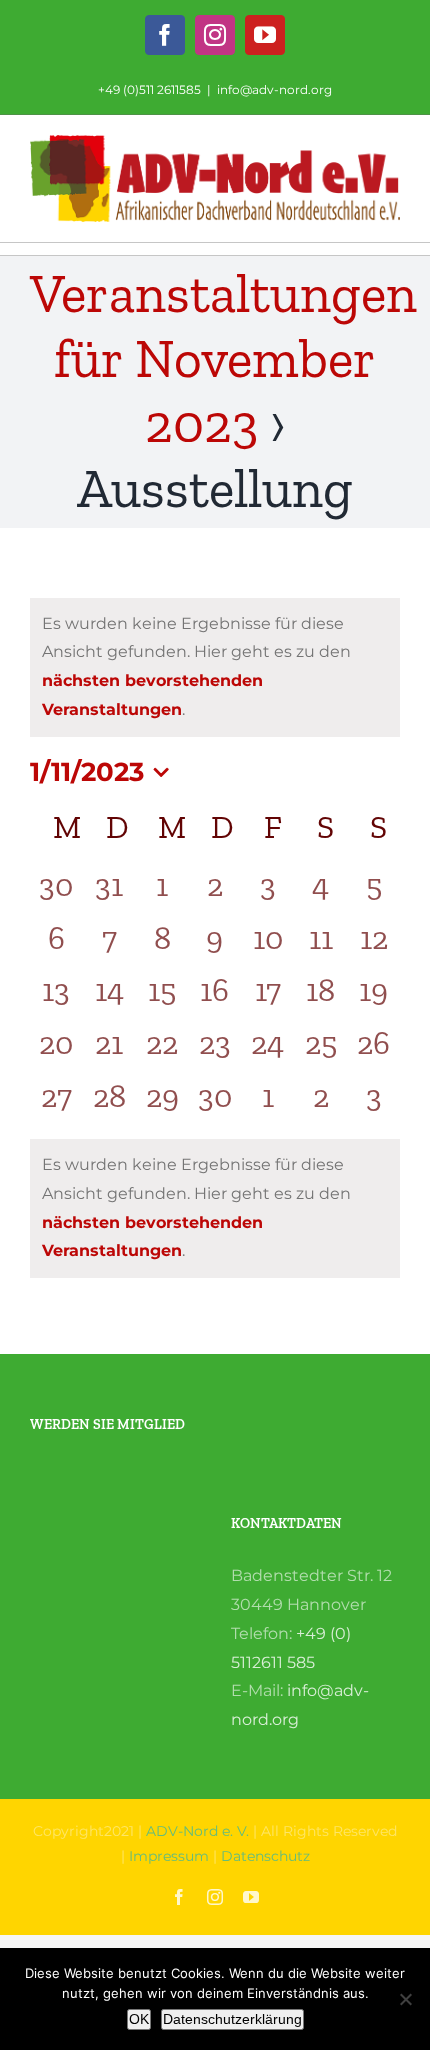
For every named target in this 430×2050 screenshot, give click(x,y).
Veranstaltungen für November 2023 (223, 358)
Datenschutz (265, 1856)
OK (139, 2019)
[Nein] (405, 1999)
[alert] (215, 667)
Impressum (169, 1856)
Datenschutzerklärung (232, 2019)
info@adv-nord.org (274, 89)
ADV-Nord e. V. (197, 1831)
